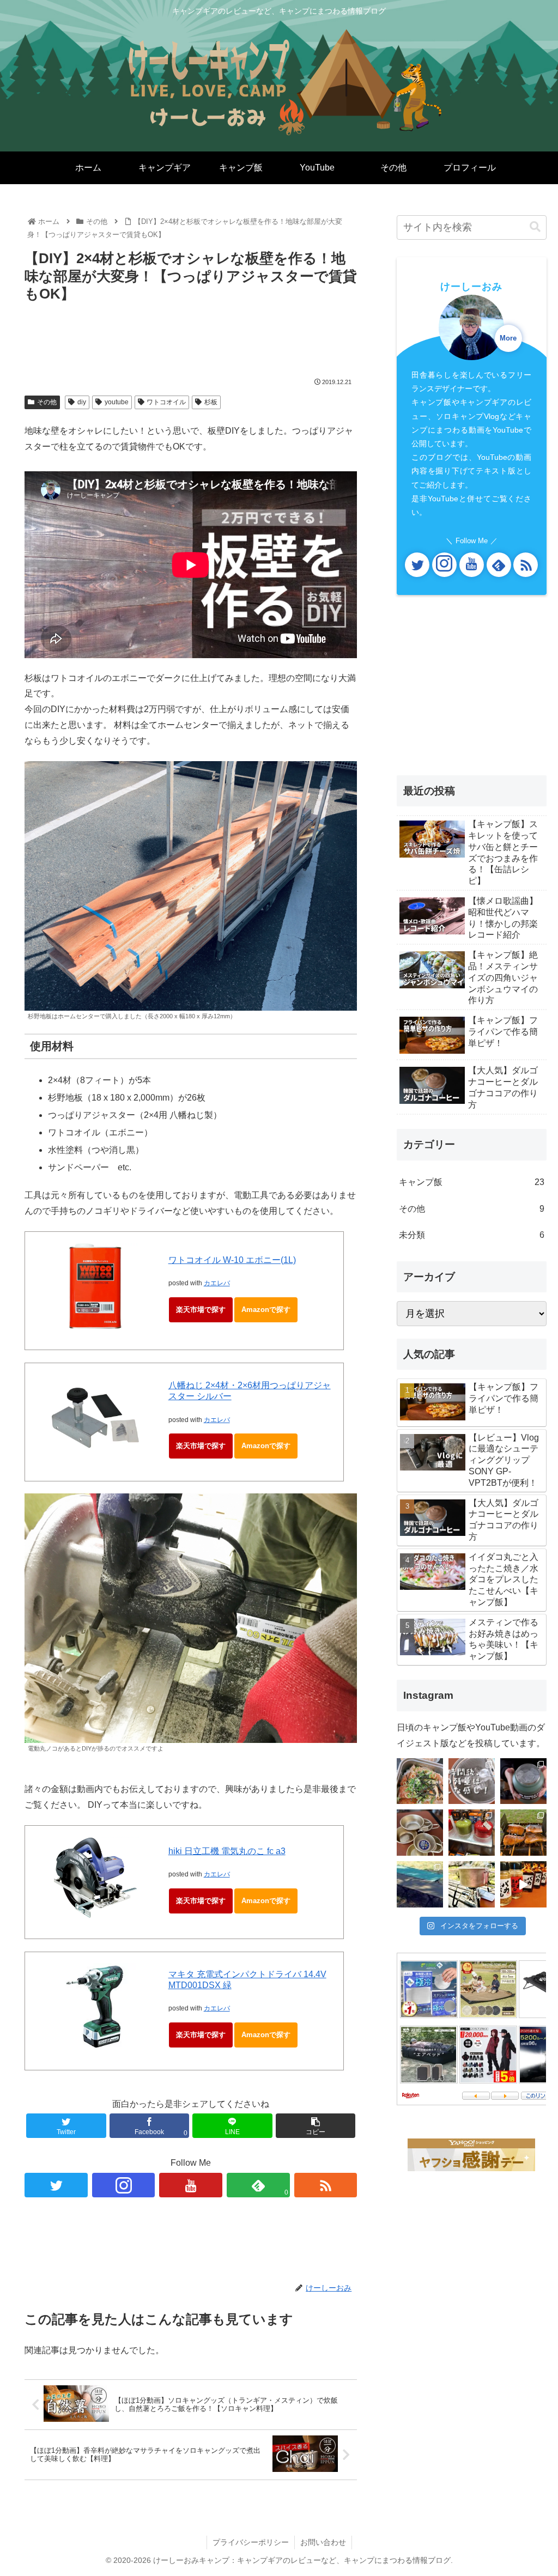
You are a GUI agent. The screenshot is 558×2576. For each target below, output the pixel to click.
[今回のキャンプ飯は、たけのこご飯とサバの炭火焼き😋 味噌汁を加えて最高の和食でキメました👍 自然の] (523, 1833)
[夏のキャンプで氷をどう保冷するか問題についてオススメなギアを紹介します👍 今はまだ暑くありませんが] (523, 1781)
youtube (117, 402)
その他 (47, 402)
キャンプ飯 (471, 1182)
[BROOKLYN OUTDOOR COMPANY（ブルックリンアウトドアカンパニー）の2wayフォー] (420, 1884)
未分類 (471, 1235)
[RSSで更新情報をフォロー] (326, 2185)
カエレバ (217, 1283)
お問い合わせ (323, 2542)
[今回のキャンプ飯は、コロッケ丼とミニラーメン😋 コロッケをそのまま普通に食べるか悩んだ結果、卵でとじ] (420, 1781)
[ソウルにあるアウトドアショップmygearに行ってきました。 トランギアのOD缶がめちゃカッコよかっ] (472, 1833)
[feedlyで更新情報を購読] (499, 565)
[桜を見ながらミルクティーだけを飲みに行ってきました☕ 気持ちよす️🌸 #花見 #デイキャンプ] (472, 1884)
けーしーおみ (471, 287)
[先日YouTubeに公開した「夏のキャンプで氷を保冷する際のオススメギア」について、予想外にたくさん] (472, 1781)
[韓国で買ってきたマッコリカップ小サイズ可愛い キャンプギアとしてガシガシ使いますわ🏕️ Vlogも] (420, 1833)
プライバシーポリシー (251, 2542)
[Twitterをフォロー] (56, 2185)
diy (82, 402)
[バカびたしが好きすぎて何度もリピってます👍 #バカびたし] (523, 1884)
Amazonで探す (266, 1310)
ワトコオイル (166, 402)
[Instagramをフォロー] (124, 2185)
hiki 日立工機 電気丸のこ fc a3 (227, 1851)
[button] (535, 227)
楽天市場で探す (201, 1310)
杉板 (211, 402)
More (508, 338)
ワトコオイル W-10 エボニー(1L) (232, 1260)
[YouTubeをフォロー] (191, 2185)
